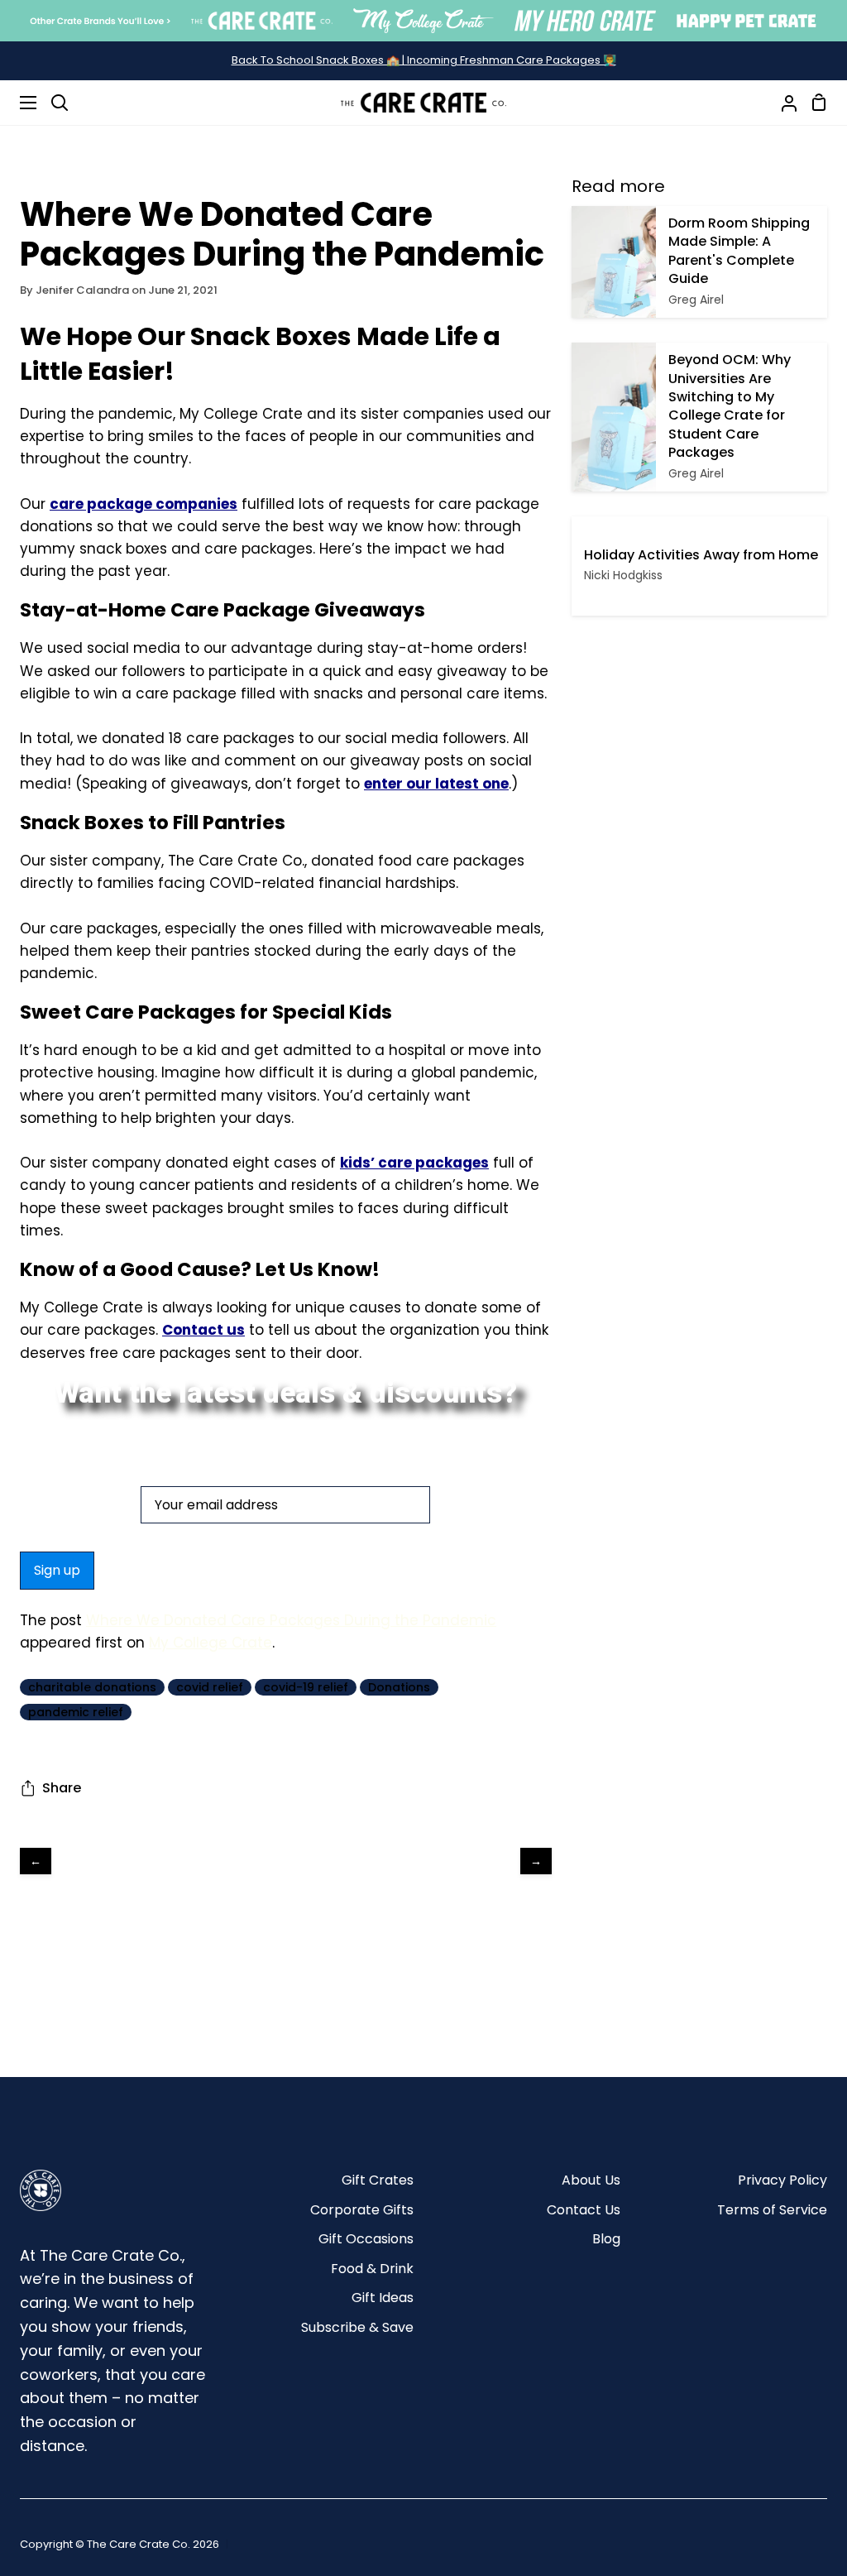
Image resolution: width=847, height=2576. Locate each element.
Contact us (203, 1330)
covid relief (210, 1687)
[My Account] (782, 103)
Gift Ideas (383, 2298)
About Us (591, 2180)
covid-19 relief (306, 1687)
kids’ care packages (414, 1163)
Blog (606, 2239)
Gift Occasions (366, 2239)
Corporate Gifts (362, 2210)
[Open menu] (19, 103)
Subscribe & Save (357, 2327)
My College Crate (211, 1643)
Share (62, 1788)
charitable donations (92, 1687)
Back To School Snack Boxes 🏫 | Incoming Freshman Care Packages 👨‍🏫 (424, 60)
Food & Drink (372, 2269)
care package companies (144, 504)
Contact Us (584, 2210)
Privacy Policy (782, 2180)
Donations (399, 1687)
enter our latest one (436, 784)
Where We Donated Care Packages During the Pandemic (291, 1620)
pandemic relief (76, 1712)
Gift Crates (378, 2180)
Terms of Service (772, 2210)
